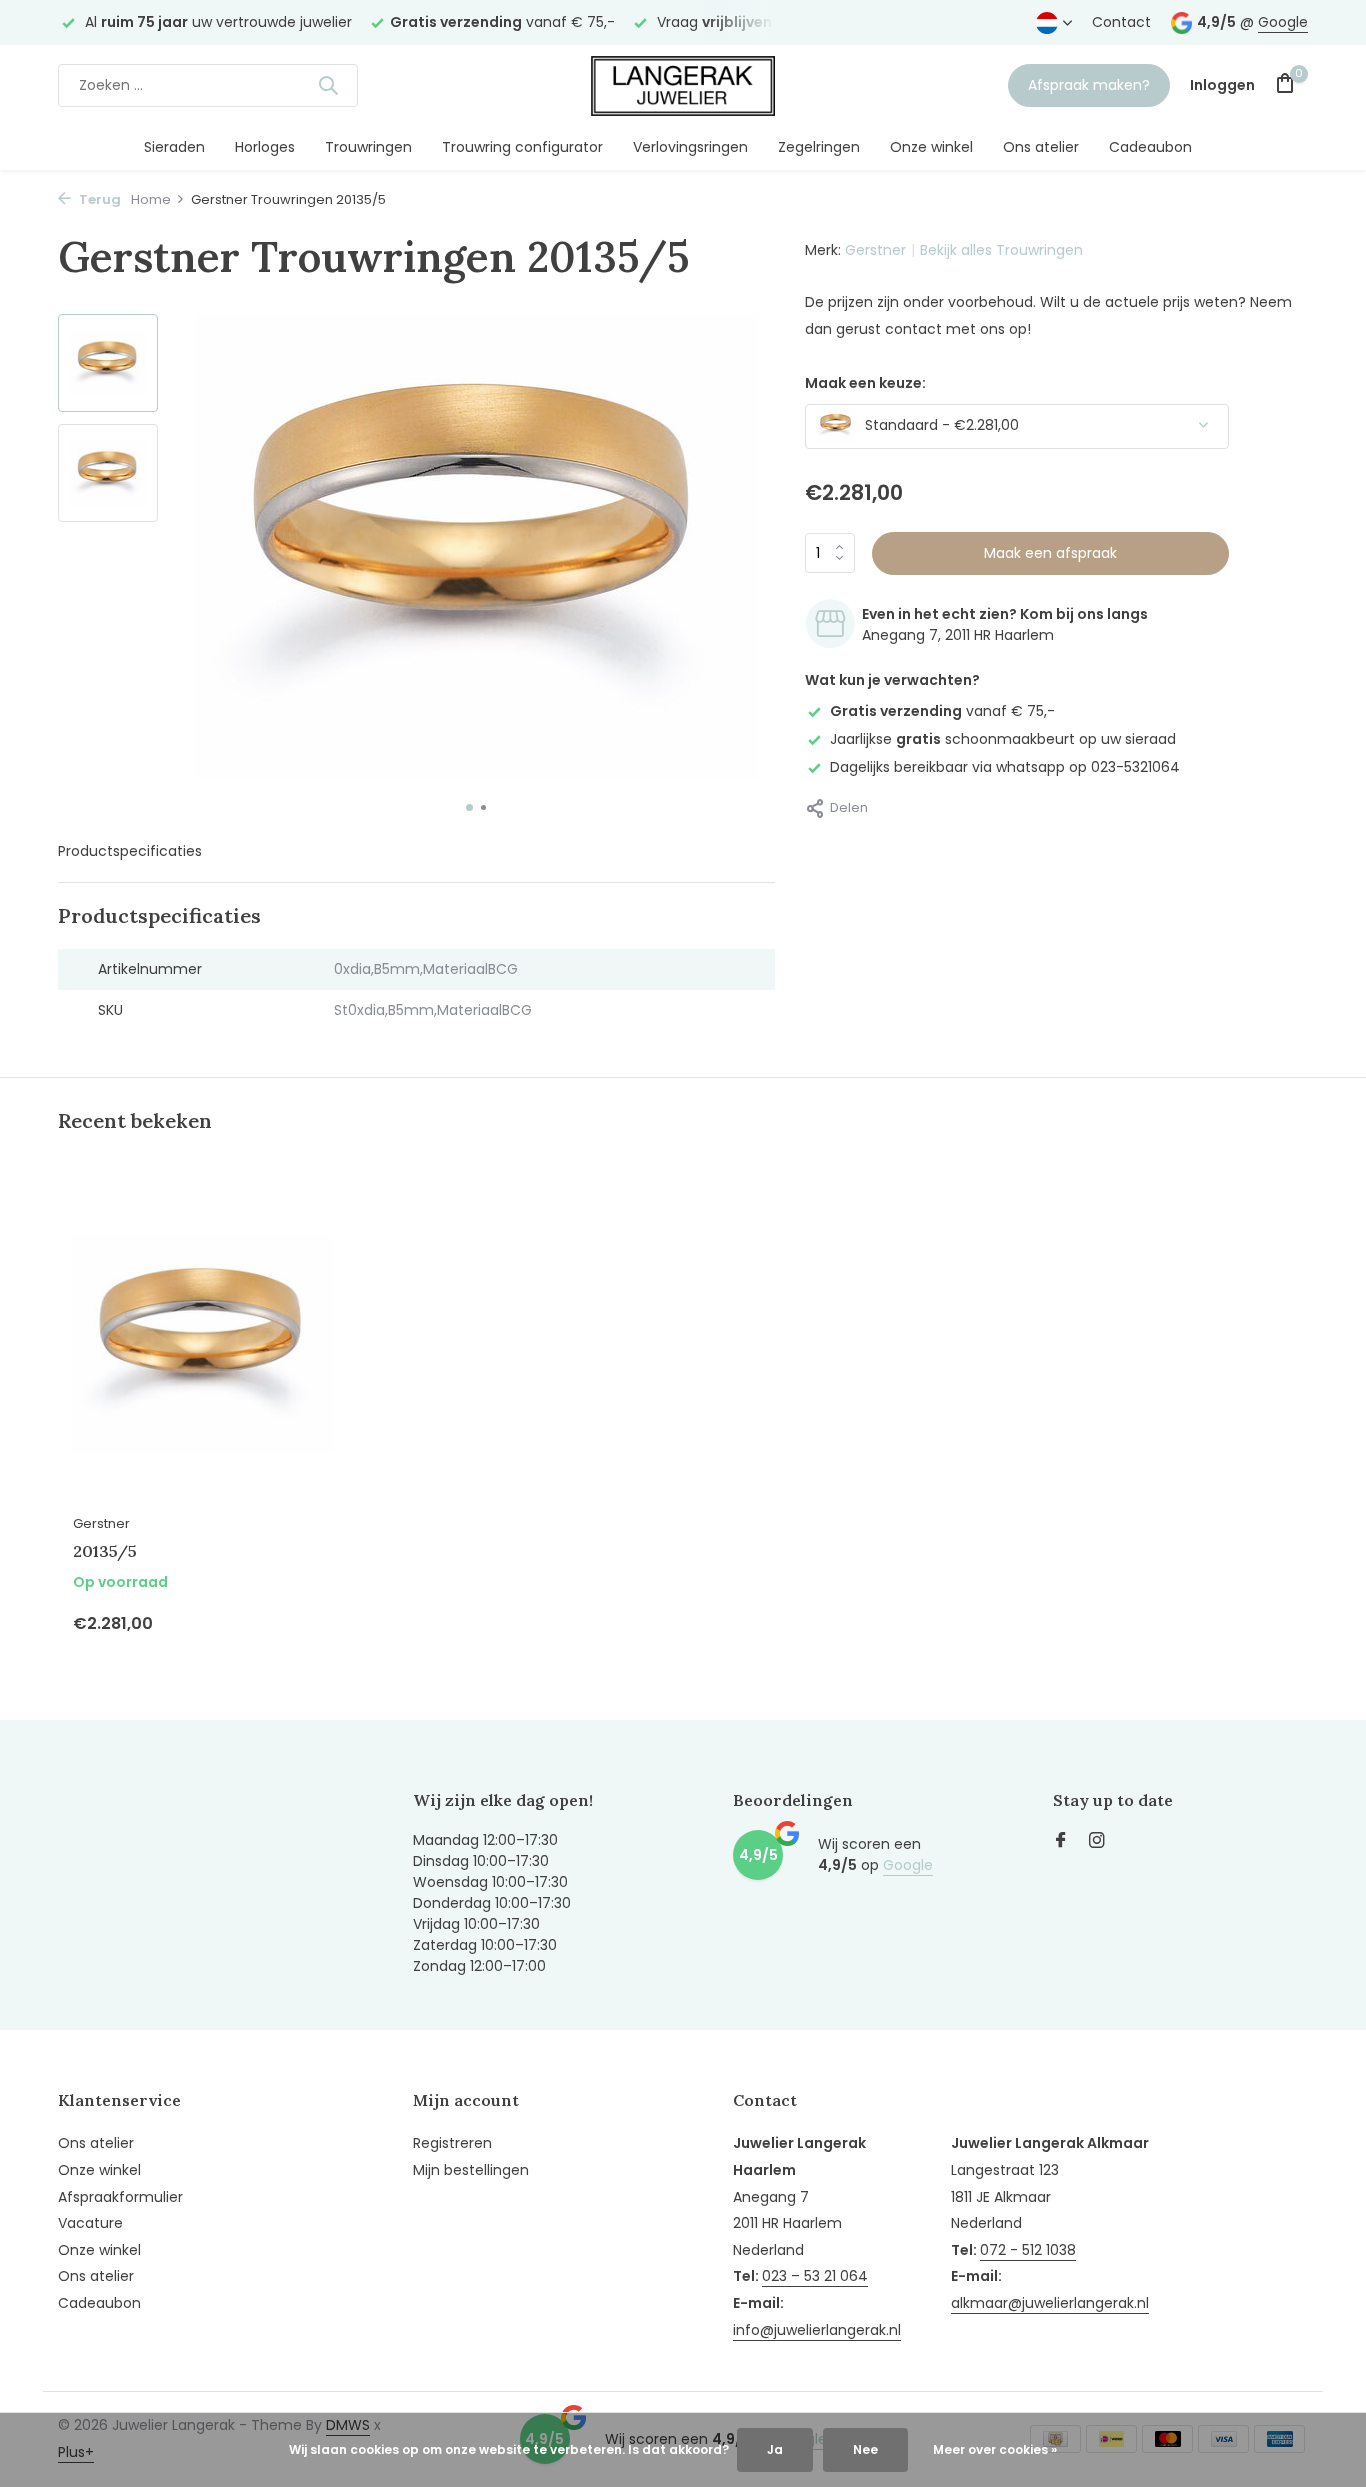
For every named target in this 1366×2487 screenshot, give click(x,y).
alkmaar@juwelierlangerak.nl (1050, 2303)
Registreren (452, 2143)
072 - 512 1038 (1028, 2250)
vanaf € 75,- (942, 710)
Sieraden (174, 147)
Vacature (90, 2223)
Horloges (265, 147)
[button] (469, 807)
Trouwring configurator (522, 147)
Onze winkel (931, 147)
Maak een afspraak (1050, 552)
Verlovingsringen (690, 147)
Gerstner (875, 250)
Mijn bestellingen (471, 2170)
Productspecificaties (130, 851)
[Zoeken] (328, 85)
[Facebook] (1061, 1842)
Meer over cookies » (995, 2449)
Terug (98, 199)
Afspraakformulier (120, 2197)
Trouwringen (368, 147)
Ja (775, 2449)
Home (151, 199)
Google (1283, 22)
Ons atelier (1041, 147)
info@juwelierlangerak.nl (817, 2330)
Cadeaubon (1150, 147)
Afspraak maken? (1089, 85)
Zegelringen (819, 147)
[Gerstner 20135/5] (203, 1343)
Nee (865, 2449)
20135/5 (105, 1551)
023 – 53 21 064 (815, 2276)
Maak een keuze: (865, 382)
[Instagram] (1097, 1842)
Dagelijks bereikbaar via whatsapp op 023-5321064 (1005, 766)
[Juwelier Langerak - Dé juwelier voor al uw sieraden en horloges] (682, 85)
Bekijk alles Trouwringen (1001, 250)
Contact (1121, 22)
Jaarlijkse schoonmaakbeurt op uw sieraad (1003, 738)
